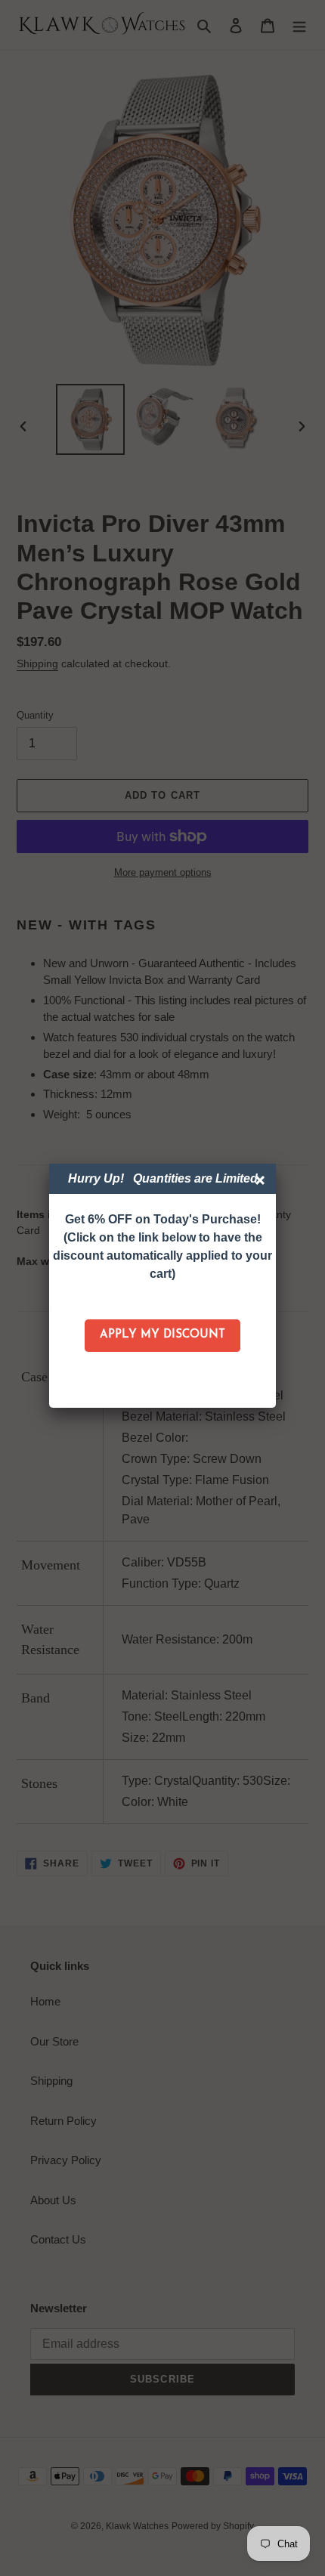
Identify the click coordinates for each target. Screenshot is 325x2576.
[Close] (262, 1182)
